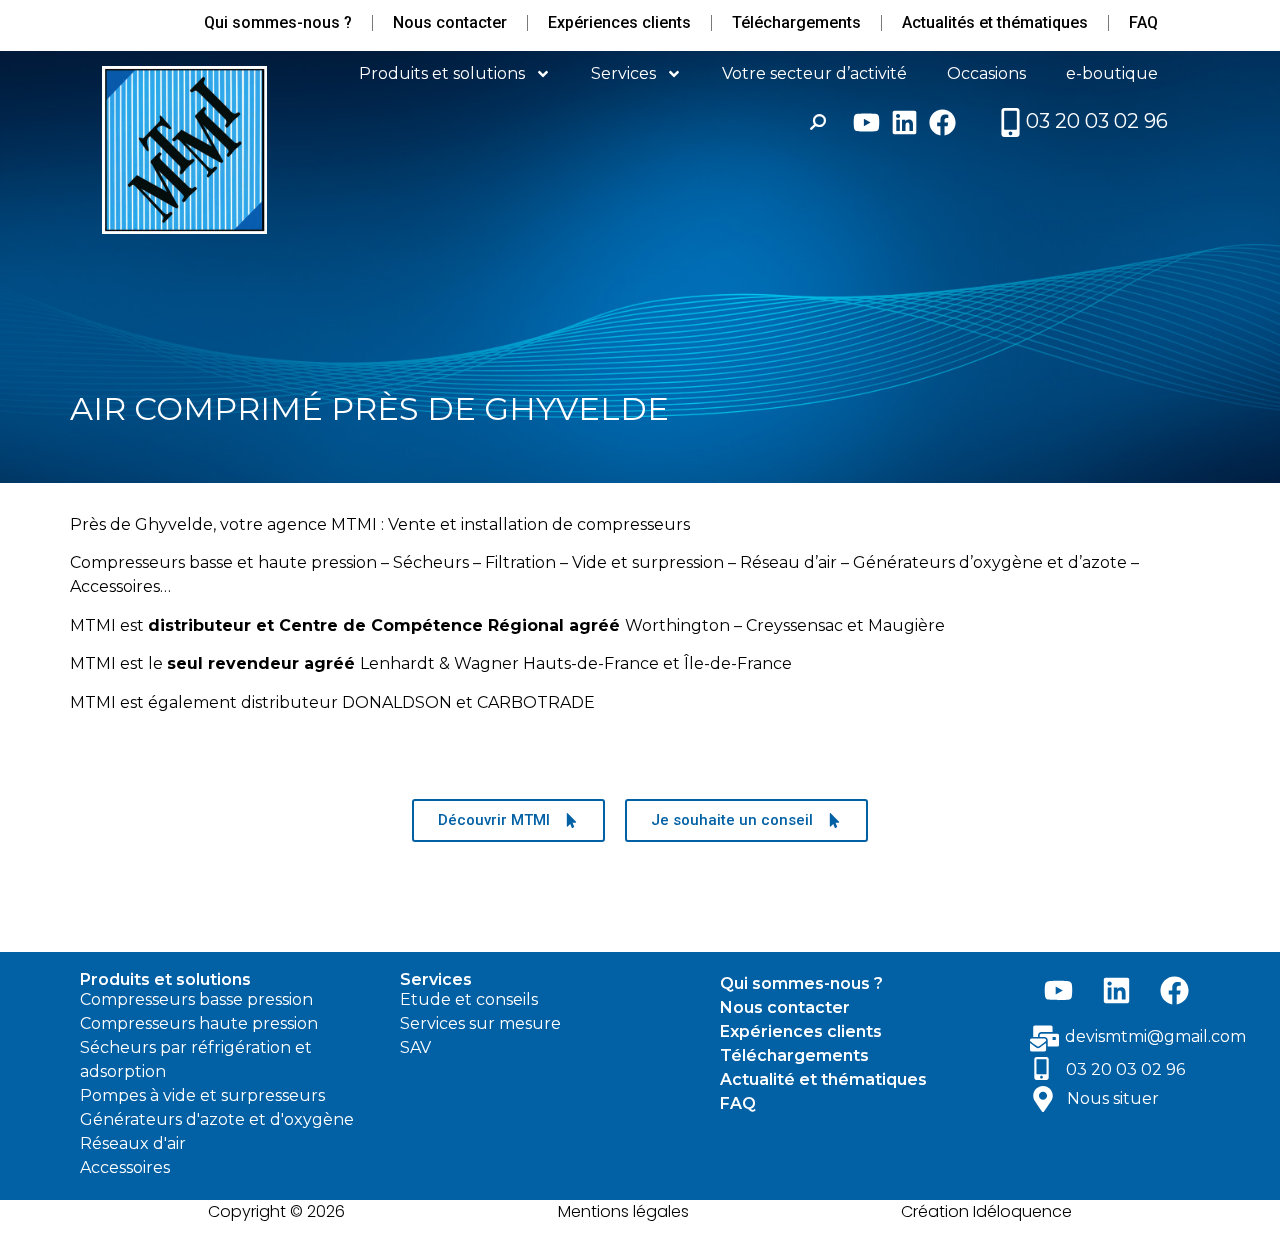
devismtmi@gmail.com (1155, 1036)
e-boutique (1112, 73)
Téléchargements (796, 22)
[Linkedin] (904, 122)
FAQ (1143, 22)
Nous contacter (450, 22)
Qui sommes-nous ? (278, 22)
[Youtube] (866, 122)
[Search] (818, 122)
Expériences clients (619, 22)
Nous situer (1113, 1098)
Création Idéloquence (986, 1211)
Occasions (986, 73)
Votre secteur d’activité (814, 73)
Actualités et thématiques (995, 22)
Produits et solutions (442, 73)
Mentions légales (623, 1211)
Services (623, 73)
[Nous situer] (1043, 1099)
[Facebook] (942, 122)
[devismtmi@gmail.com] (1044, 1038)
